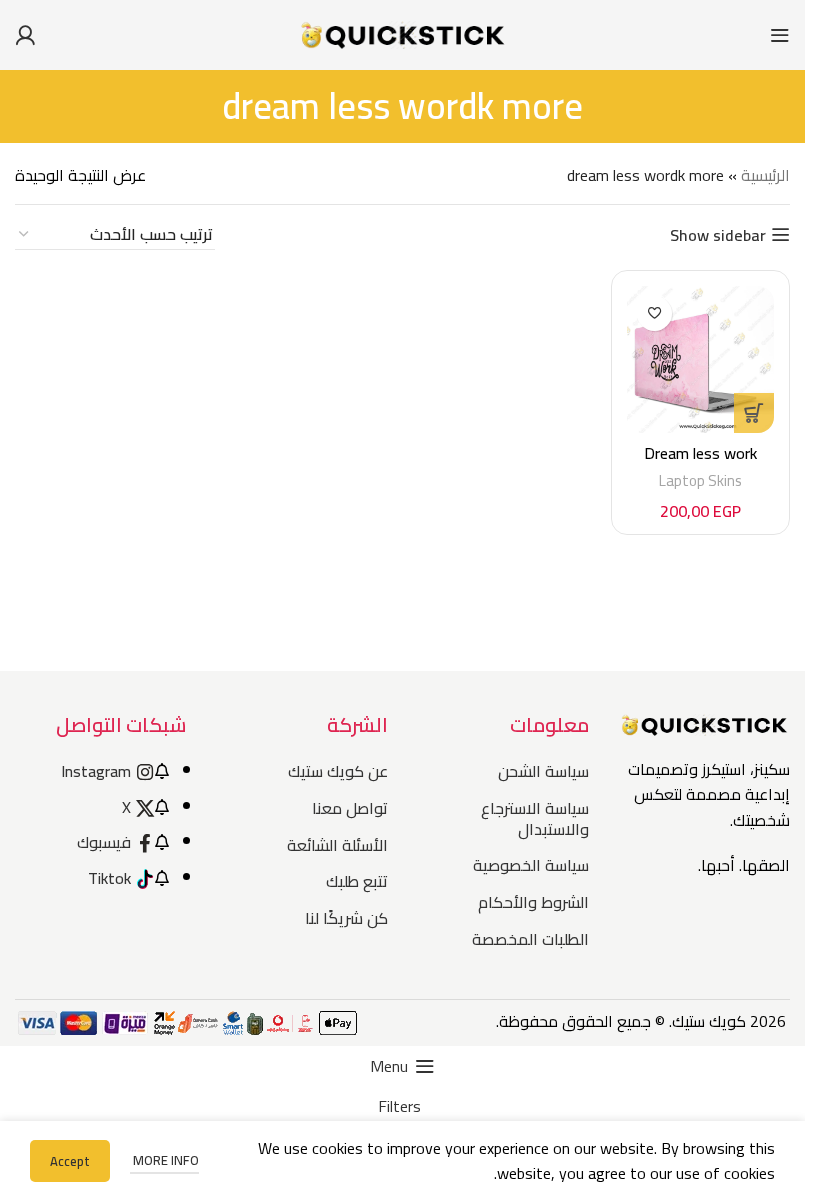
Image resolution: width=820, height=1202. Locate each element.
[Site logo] (403, 33)
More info (164, 1160)
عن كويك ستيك (337, 771)
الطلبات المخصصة (530, 939)
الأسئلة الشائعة (337, 845)
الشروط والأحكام (533, 902)
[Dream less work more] (700, 359)
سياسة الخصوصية (531, 865)
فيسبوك (104, 842)
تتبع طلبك (356, 881)
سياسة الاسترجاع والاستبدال (535, 818)
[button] (754, 413)
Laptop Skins (700, 480)
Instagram (96, 771)
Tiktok (109, 878)
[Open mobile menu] (780, 35)
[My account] (25, 35)
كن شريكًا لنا (346, 918)
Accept (70, 1161)
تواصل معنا (349, 808)
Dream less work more (700, 464)
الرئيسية (765, 175)
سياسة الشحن (543, 771)
